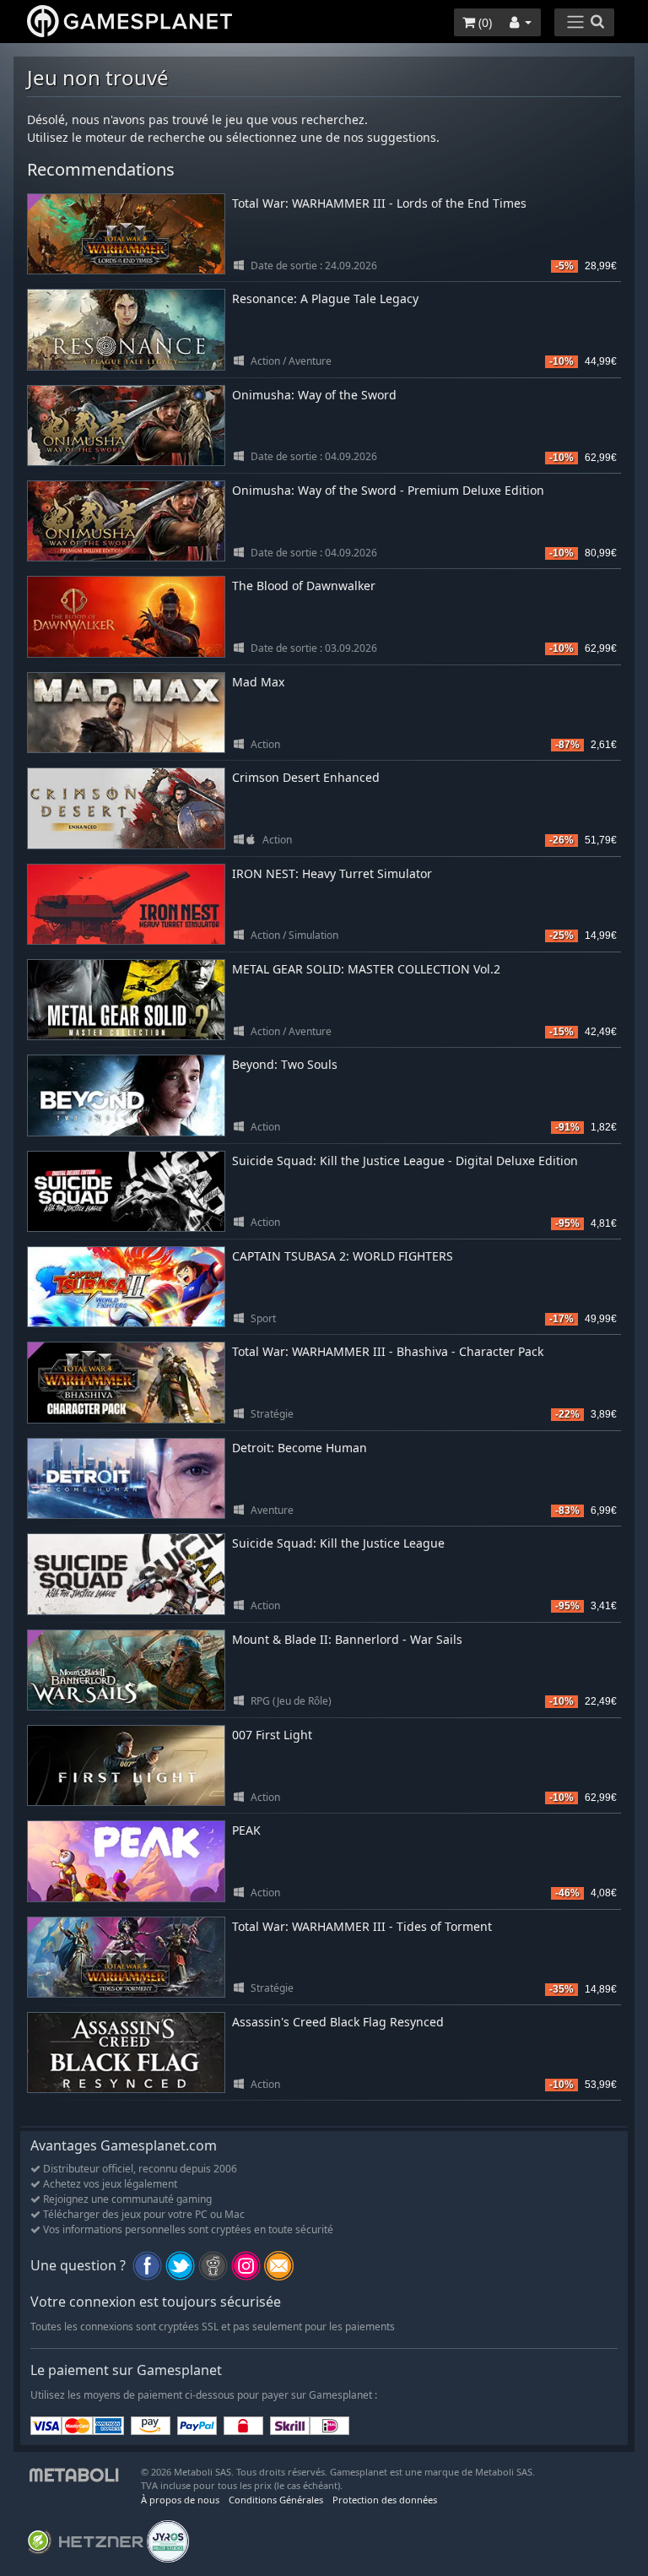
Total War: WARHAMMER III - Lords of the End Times (379, 203)
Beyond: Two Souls (285, 1064)
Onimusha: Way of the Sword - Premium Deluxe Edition (388, 490)
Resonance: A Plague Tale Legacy (325, 298)
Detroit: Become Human (300, 1448)
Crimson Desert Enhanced (306, 777)
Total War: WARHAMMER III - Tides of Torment (362, 1926)
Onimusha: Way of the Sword (314, 395)
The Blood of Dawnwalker (304, 586)
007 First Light (272, 1735)
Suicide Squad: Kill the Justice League (338, 1543)
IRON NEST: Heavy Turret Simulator (332, 873)
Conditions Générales (276, 2500)
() (483, 22)
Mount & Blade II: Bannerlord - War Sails (347, 1639)
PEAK (246, 1830)
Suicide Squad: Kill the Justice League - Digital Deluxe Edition (405, 1161)
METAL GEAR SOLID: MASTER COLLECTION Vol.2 (366, 969)
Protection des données (385, 2500)
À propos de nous (180, 2500)
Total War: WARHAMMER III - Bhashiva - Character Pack (388, 1351)
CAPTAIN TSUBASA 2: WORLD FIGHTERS (343, 1256)
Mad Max (258, 682)
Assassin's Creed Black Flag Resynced (338, 2022)
